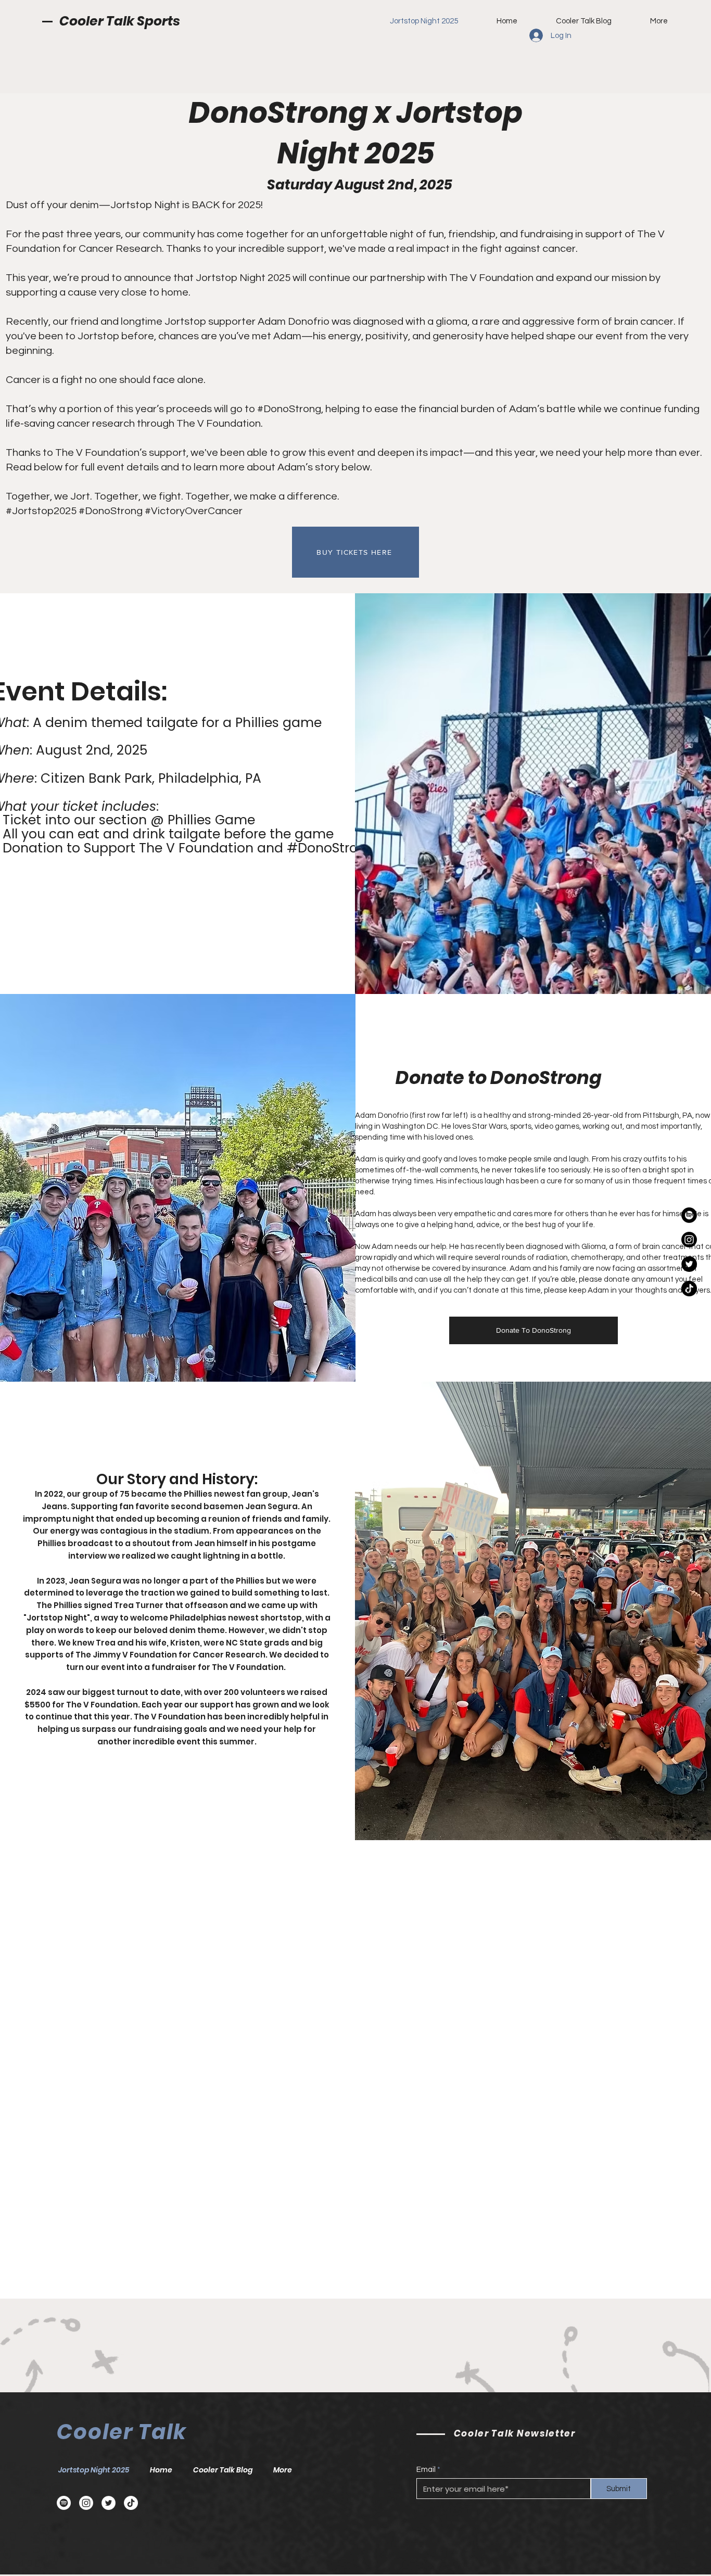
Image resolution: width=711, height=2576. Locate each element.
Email (426, 2470)
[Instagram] (689, 1240)
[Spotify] (689, 1215)
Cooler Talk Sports (120, 21)
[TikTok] (689, 1289)
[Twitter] (689, 1264)
